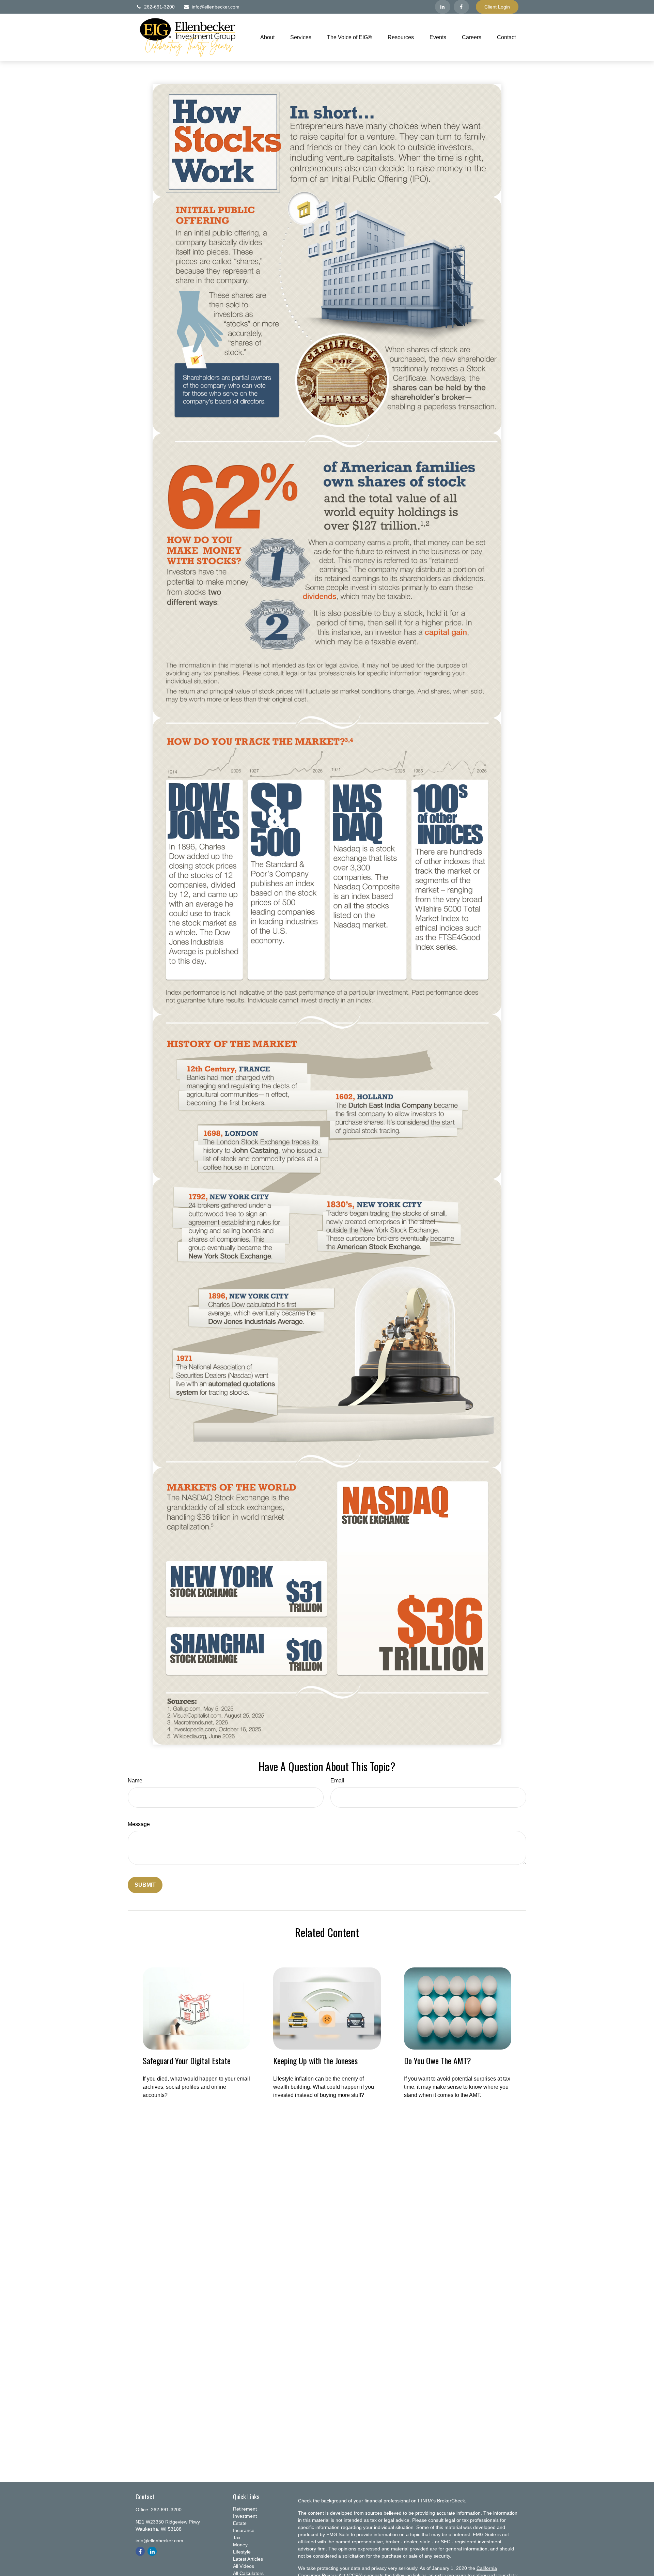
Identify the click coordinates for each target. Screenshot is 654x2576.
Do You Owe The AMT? (438, 2060)
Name (135, 1781)
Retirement (245, 2509)
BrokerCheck (451, 2501)
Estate (240, 2523)
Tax (237, 2537)
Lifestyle (242, 2552)
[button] (267, 37)
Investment (245, 2516)
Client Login (497, 7)
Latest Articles (248, 2559)
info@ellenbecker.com (216, 7)
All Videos (244, 2566)
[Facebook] (461, 7)
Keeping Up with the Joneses (315, 2060)
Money (240, 2545)
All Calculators (248, 2573)
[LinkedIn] (443, 7)
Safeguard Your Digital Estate (187, 2060)
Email (337, 1781)
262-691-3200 (159, 7)
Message (139, 1824)
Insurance (244, 2530)
